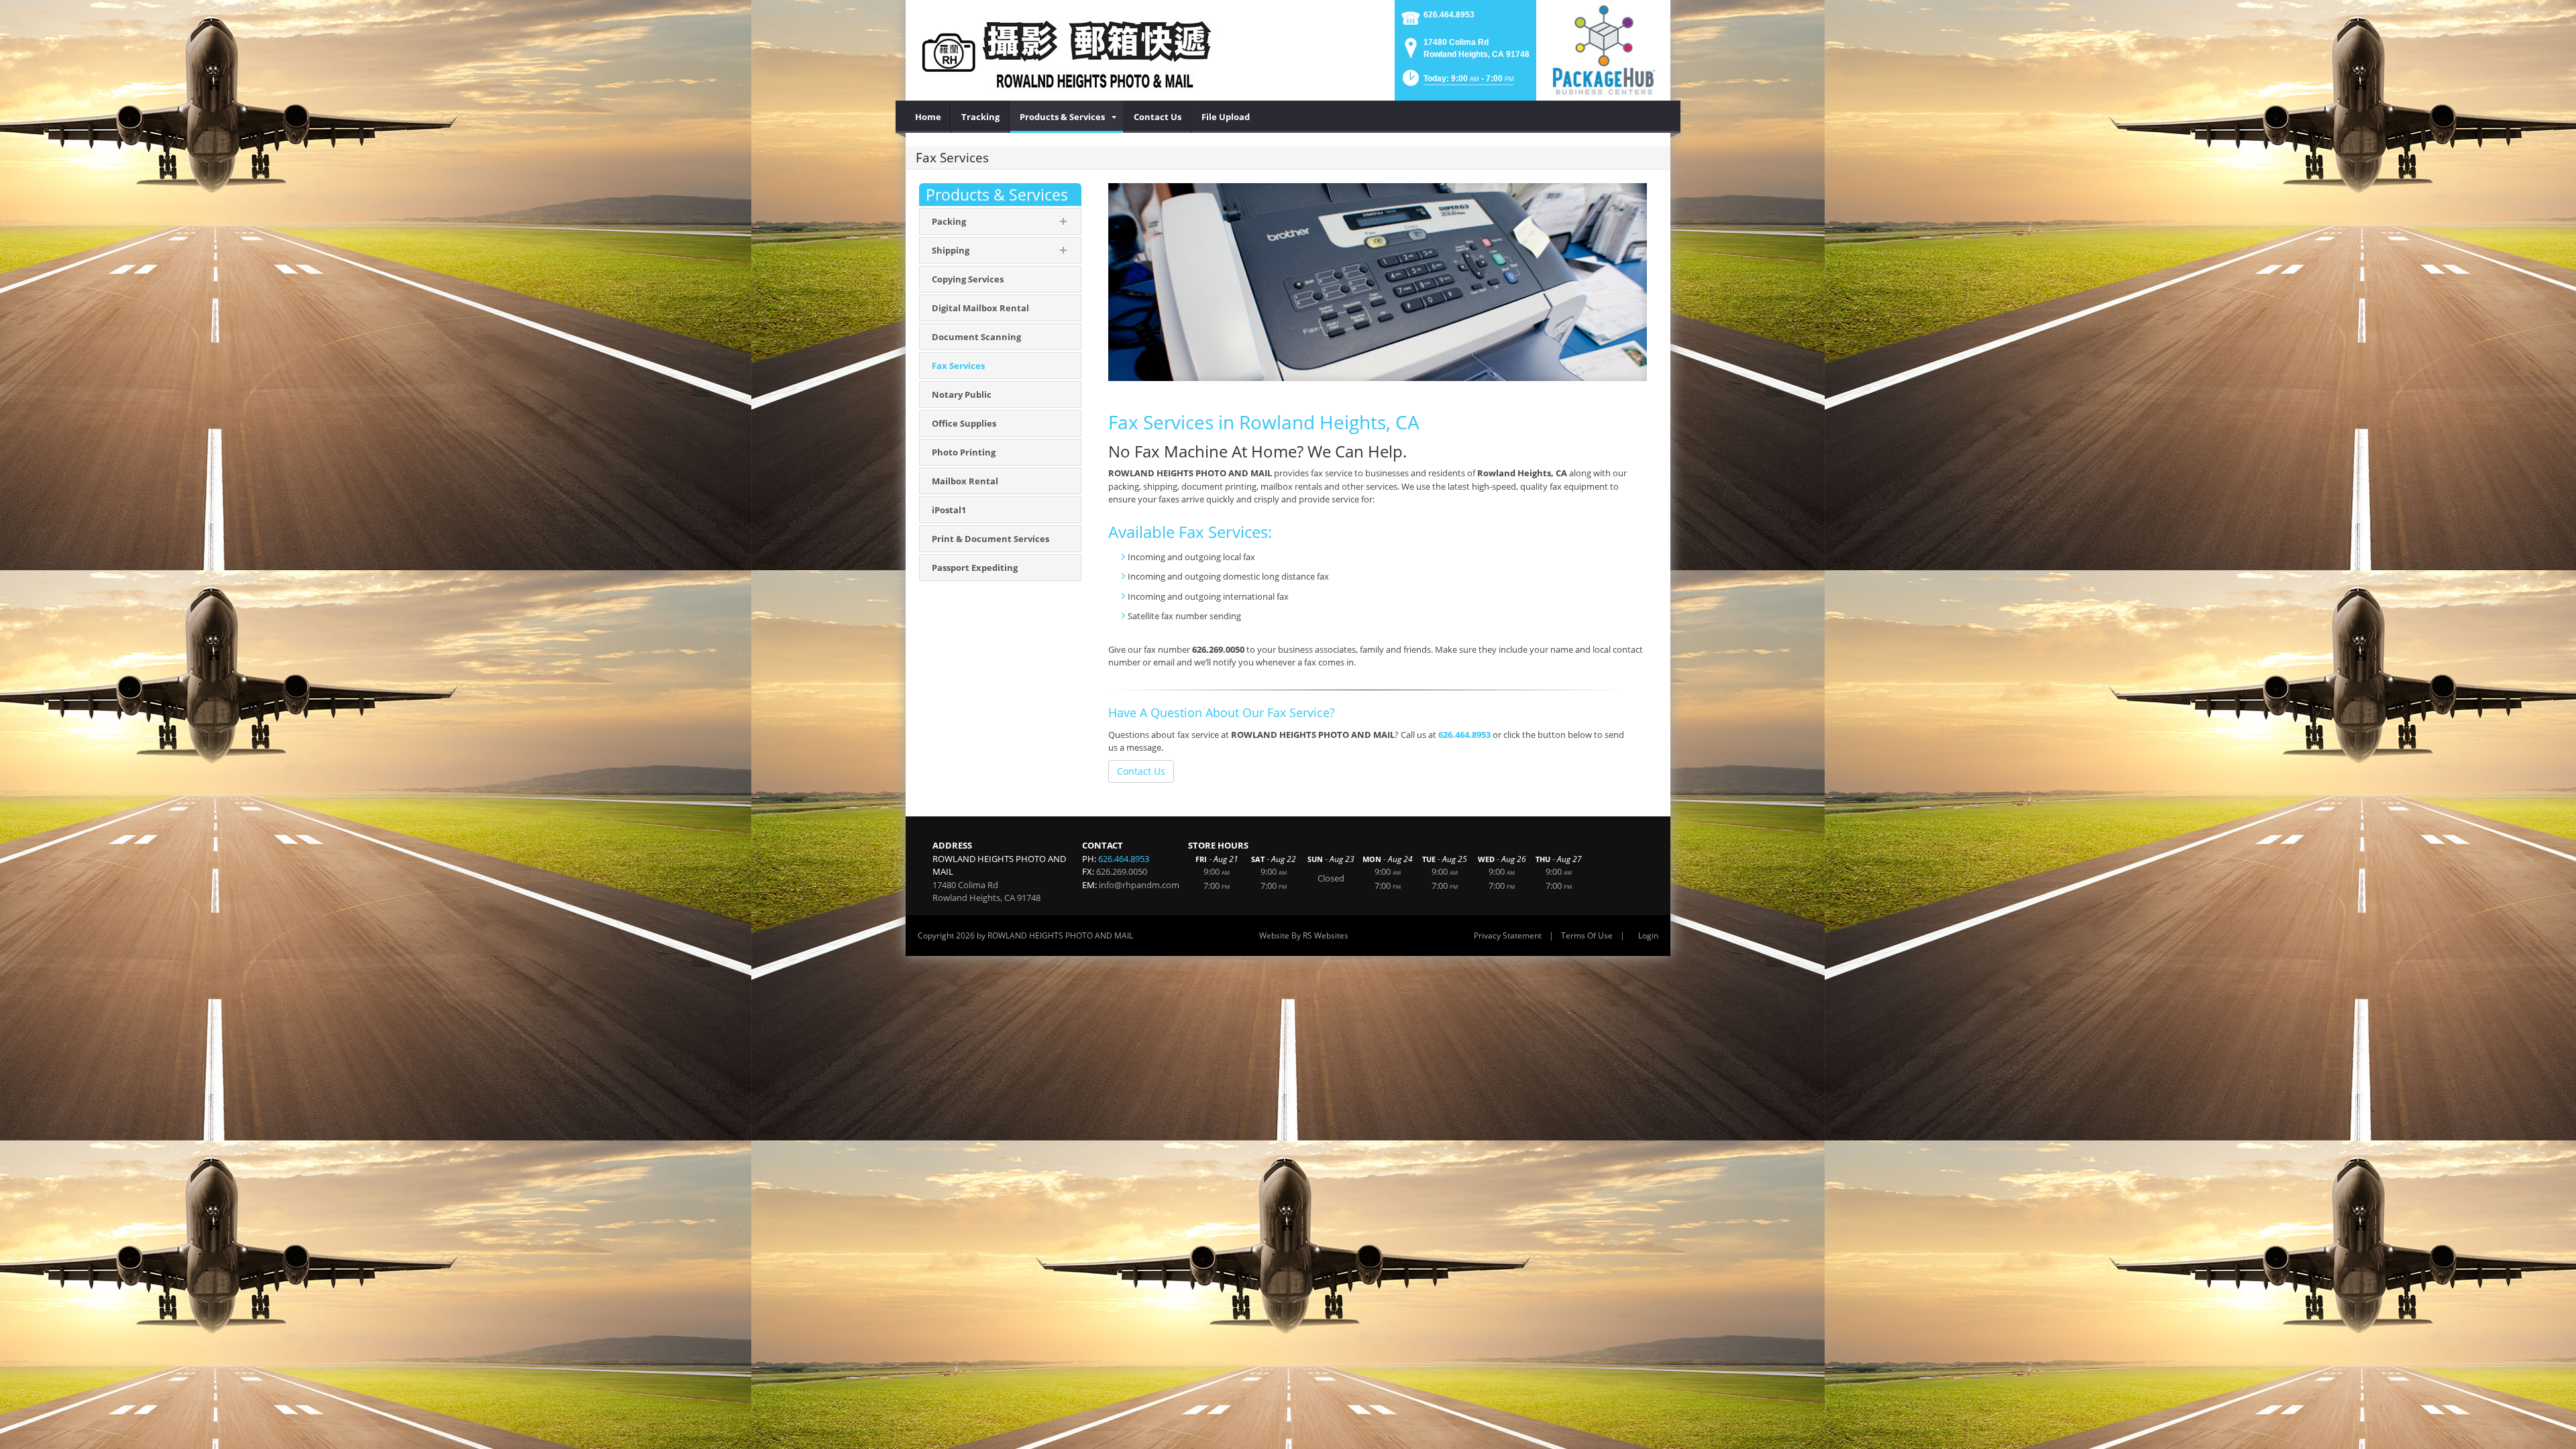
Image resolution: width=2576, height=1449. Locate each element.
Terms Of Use (1587, 935)
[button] (1457, 82)
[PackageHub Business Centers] (1603, 49)
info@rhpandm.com (1139, 885)
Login (1648, 935)
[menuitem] (928, 117)
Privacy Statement (1508, 935)
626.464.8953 (1449, 15)
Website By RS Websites (1304, 935)
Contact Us (1141, 771)
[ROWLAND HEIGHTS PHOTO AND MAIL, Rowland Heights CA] (1067, 50)
